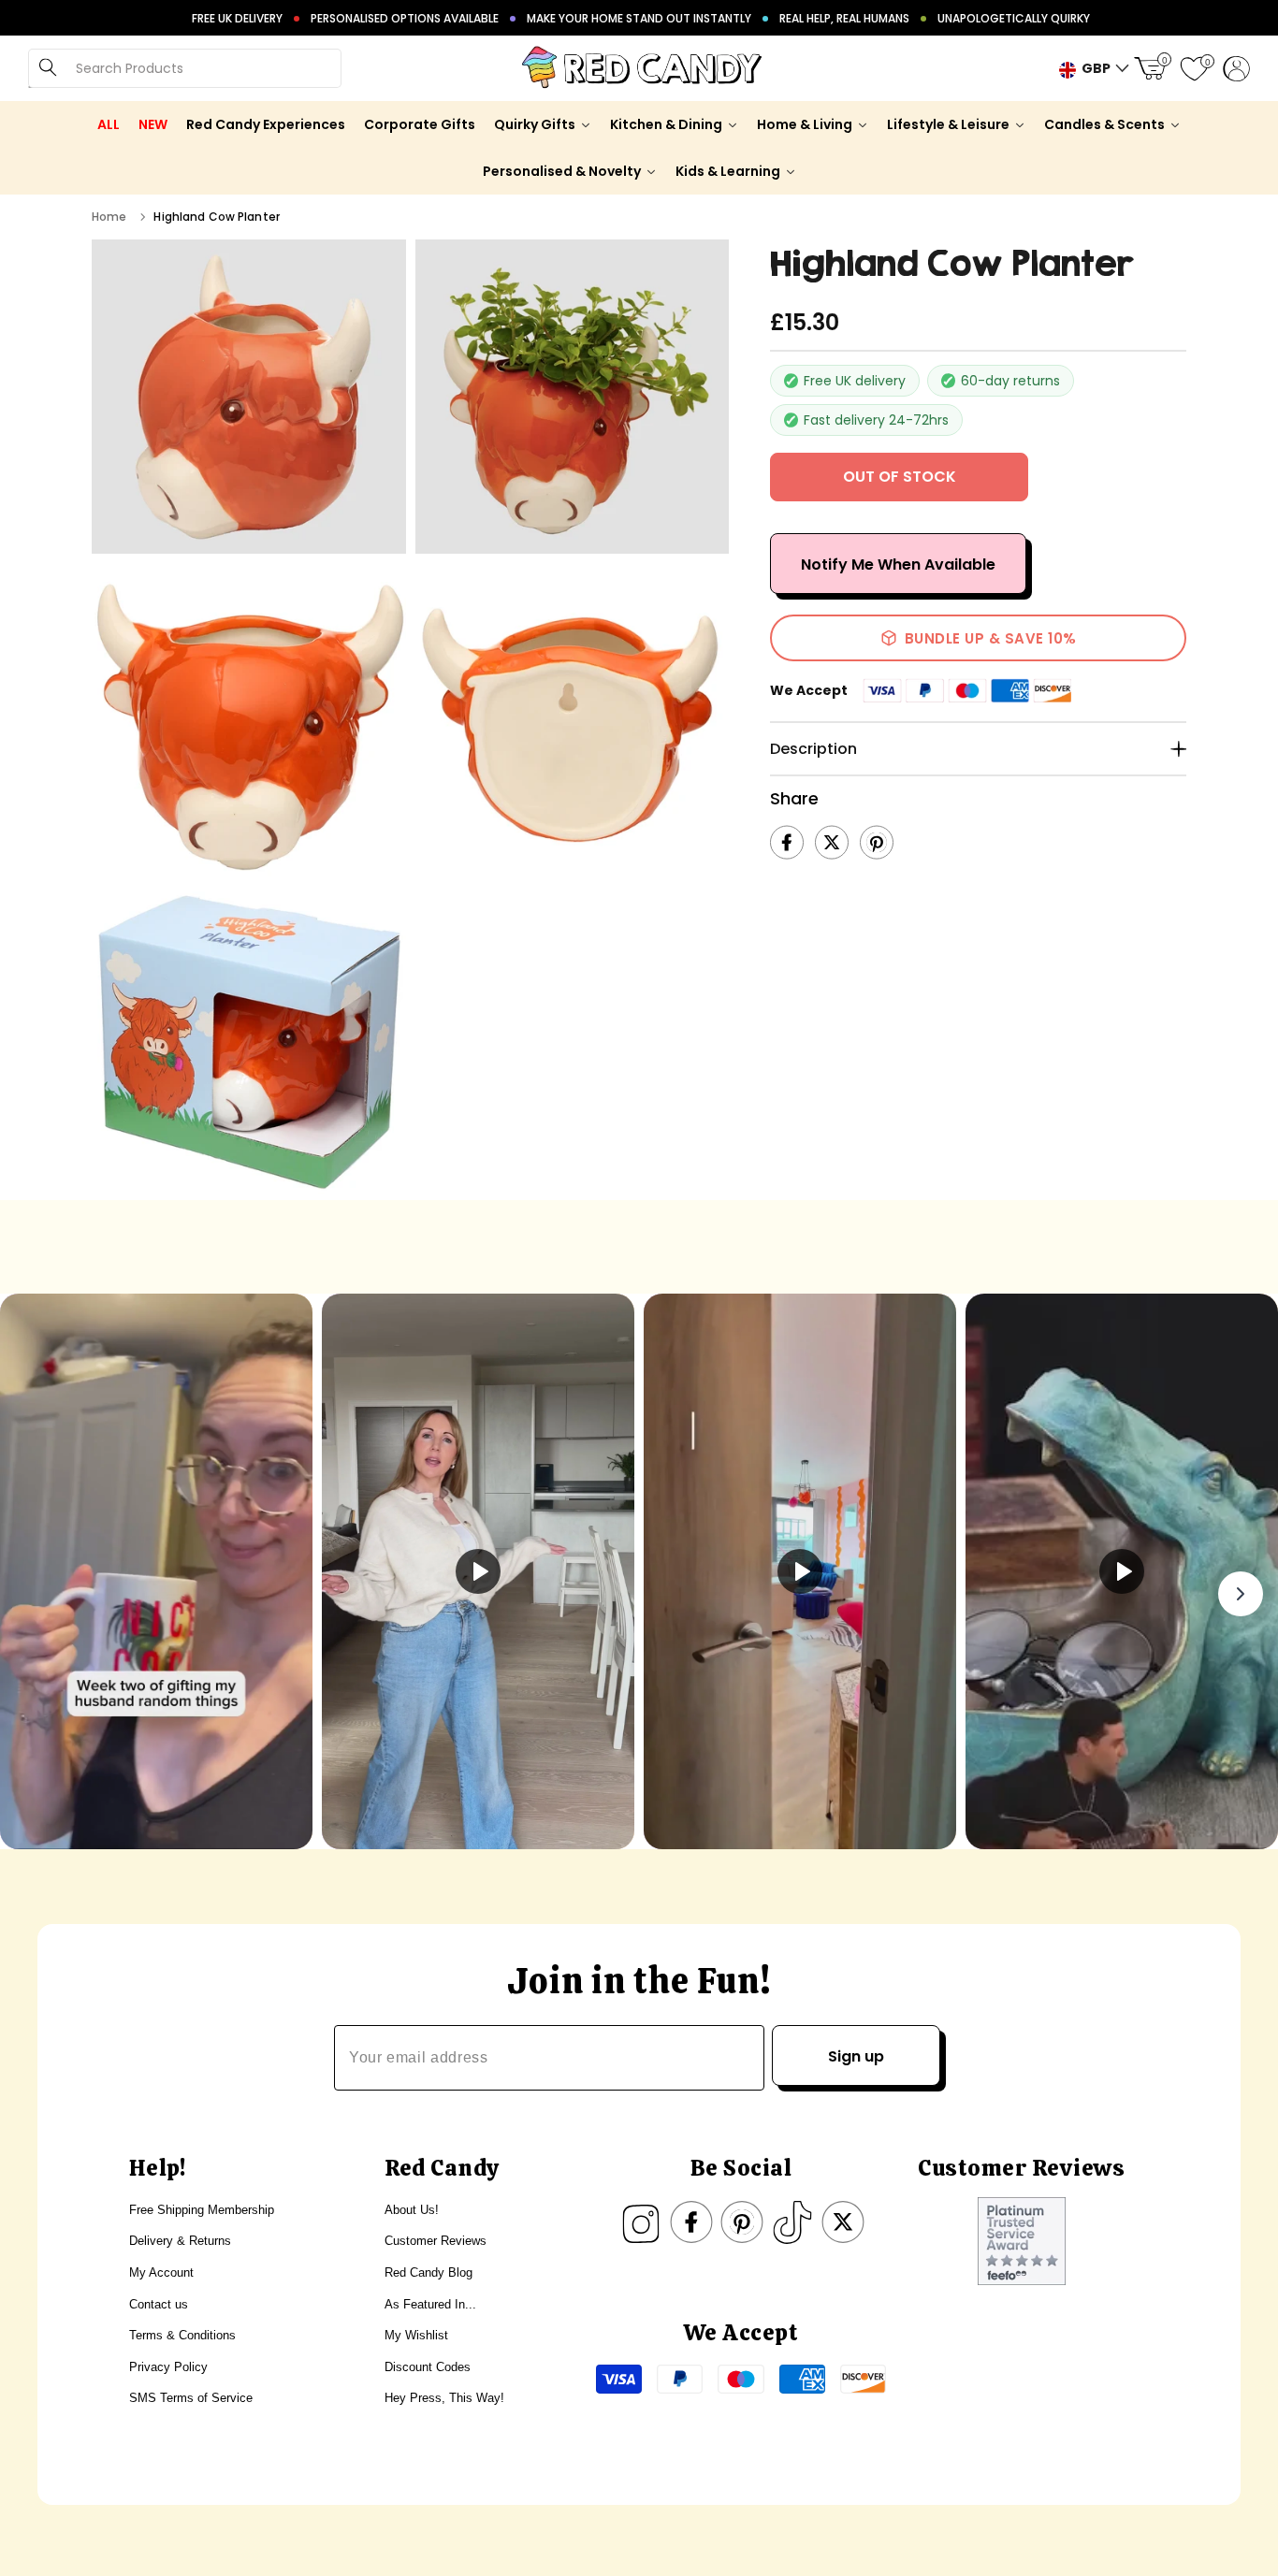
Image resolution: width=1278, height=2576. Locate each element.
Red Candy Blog (428, 2272)
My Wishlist (416, 2335)
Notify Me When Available (898, 564)
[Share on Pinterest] (877, 843)
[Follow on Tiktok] (792, 2222)
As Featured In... (430, 2304)
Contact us (159, 2304)
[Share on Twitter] (832, 843)
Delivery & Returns (180, 2241)
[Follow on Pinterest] (742, 2222)
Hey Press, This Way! (444, 2398)
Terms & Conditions (182, 2335)
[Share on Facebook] (787, 843)
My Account (161, 2272)
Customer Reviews (436, 2241)
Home (109, 217)
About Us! (412, 2210)
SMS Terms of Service (191, 2398)
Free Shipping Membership (202, 2210)
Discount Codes (428, 2367)
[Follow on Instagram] (641, 2222)
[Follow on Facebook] (691, 2222)
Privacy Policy (168, 2367)
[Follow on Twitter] (843, 2222)
